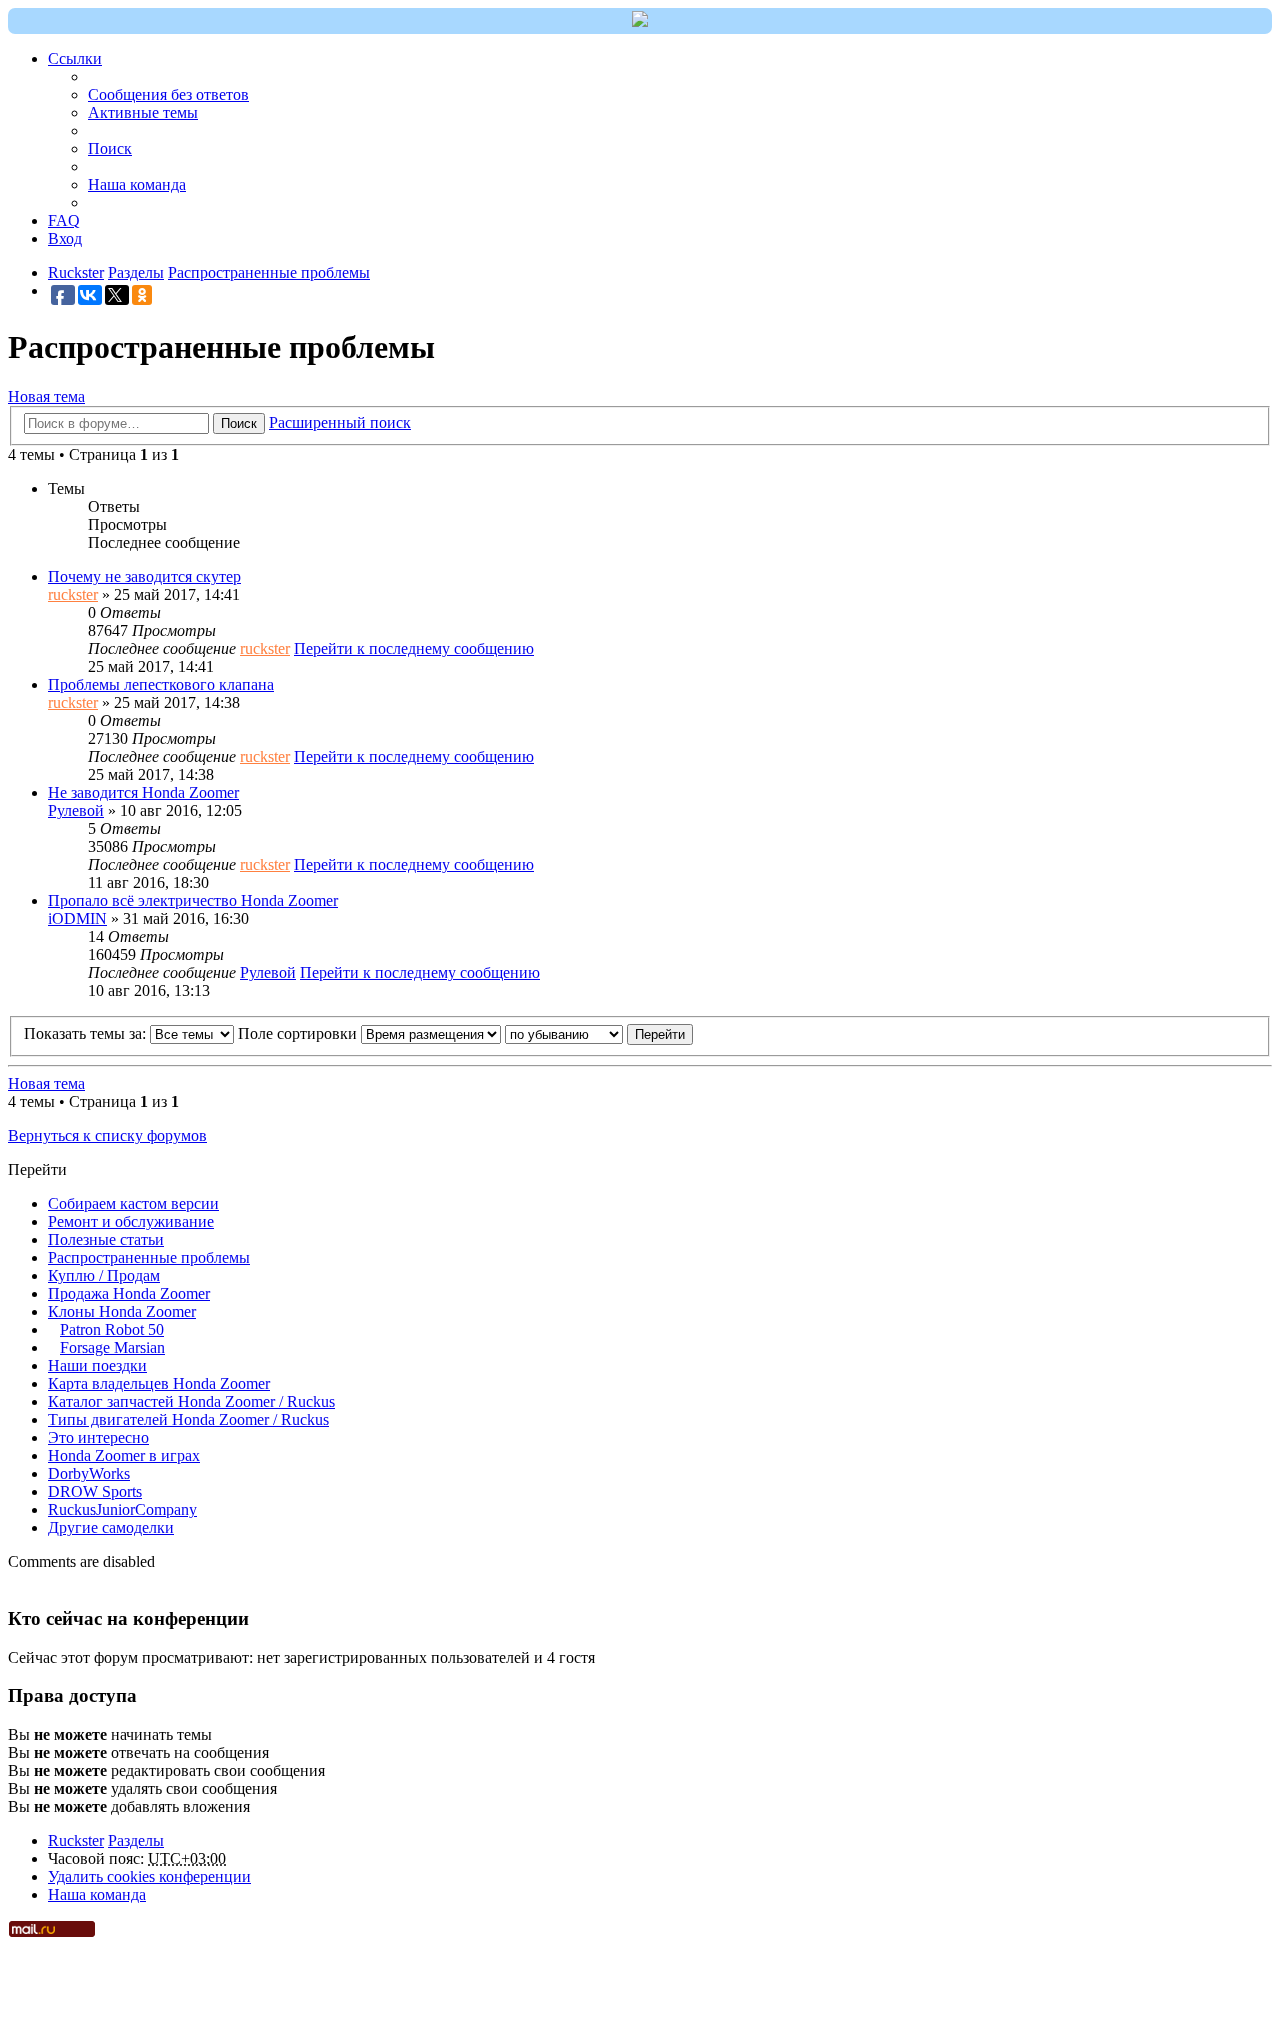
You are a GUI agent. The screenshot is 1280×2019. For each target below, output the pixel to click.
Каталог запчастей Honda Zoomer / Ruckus (191, 1401)
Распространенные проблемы (149, 1257)
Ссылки (75, 58)
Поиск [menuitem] (110, 148)
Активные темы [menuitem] (143, 112)
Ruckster (76, 1840)
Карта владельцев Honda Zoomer (159, 1383)
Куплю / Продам (104, 1275)
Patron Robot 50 (112, 1329)
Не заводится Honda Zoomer (143, 792)
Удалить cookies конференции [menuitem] (149, 1876)
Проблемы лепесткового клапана (161, 684)
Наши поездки (97, 1365)
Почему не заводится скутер (144, 576)
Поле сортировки (299, 1033)
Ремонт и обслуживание (131, 1221)
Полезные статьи (106, 1239)
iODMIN (77, 918)
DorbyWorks (89, 1473)
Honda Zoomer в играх (124, 1455)
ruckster (73, 594)
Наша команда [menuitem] (137, 184)
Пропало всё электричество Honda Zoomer (193, 900)
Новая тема (46, 396)
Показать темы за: (87, 1033)
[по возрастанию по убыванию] (564, 1033)
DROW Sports (95, 1491)
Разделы (136, 1840)
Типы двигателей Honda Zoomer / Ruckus (188, 1419)
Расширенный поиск (340, 422)
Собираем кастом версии (133, 1203)
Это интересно (98, 1437)
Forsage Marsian (112, 1347)
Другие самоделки (111, 1527)
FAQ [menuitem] (64, 220)
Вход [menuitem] (65, 238)
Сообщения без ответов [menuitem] (168, 94)
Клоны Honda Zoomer (122, 1311)
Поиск (239, 423)
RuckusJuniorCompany (122, 1509)
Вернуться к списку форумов (107, 1135)
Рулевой (76, 810)
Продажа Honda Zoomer (129, 1293)
